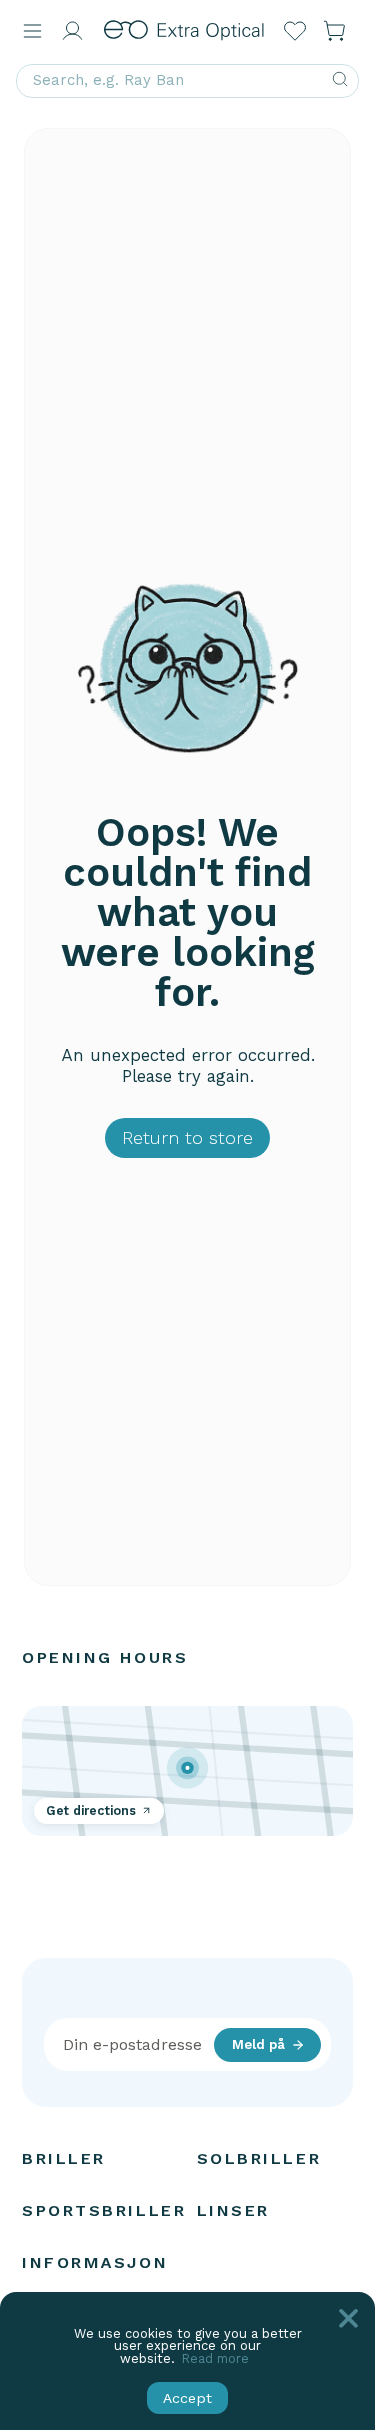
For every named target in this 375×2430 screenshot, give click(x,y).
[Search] (340, 81)
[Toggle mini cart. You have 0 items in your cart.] (335, 31)
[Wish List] (295, 31)
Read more (215, 2358)
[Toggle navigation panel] (32, 31)
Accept (187, 2398)
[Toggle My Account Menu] (72, 31)
